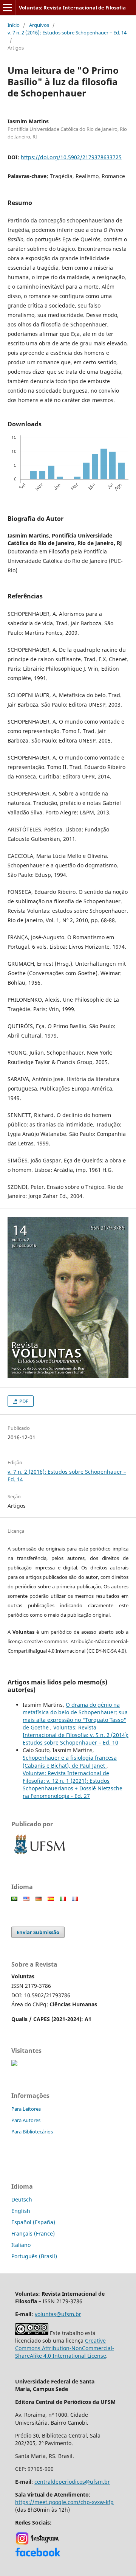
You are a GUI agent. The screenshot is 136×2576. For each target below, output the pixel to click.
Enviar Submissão (38, 1932)
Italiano (21, 2245)
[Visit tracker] (14, 2064)
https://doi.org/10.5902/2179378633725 (71, 157)
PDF (23, 1401)
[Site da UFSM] (40, 1855)
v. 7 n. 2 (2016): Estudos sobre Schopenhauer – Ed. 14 (67, 33)
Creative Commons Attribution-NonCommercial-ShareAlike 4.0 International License (65, 2348)
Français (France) (33, 2233)
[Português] (14, 1899)
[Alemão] (39, 1899)
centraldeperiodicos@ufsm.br (72, 2482)
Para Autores (26, 2120)
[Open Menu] (8, 8)
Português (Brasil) (34, 2256)
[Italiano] (63, 1899)
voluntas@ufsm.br (58, 2314)
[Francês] (75, 1899)
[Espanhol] (51, 1899)
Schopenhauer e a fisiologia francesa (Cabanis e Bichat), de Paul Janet (70, 1761)
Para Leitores (26, 2109)
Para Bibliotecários (32, 2132)
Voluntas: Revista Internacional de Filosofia (72, 8)
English (21, 2211)
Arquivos (39, 25)
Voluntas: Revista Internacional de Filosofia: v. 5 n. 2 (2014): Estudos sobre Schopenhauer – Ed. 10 (76, 1735)
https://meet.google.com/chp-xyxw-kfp (64, 2502)
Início (14, 25)
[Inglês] (26, 1899)
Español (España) (33, 2222)
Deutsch (22, 2199)
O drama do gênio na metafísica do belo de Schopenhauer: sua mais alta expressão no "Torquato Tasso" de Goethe (75, 1716)
